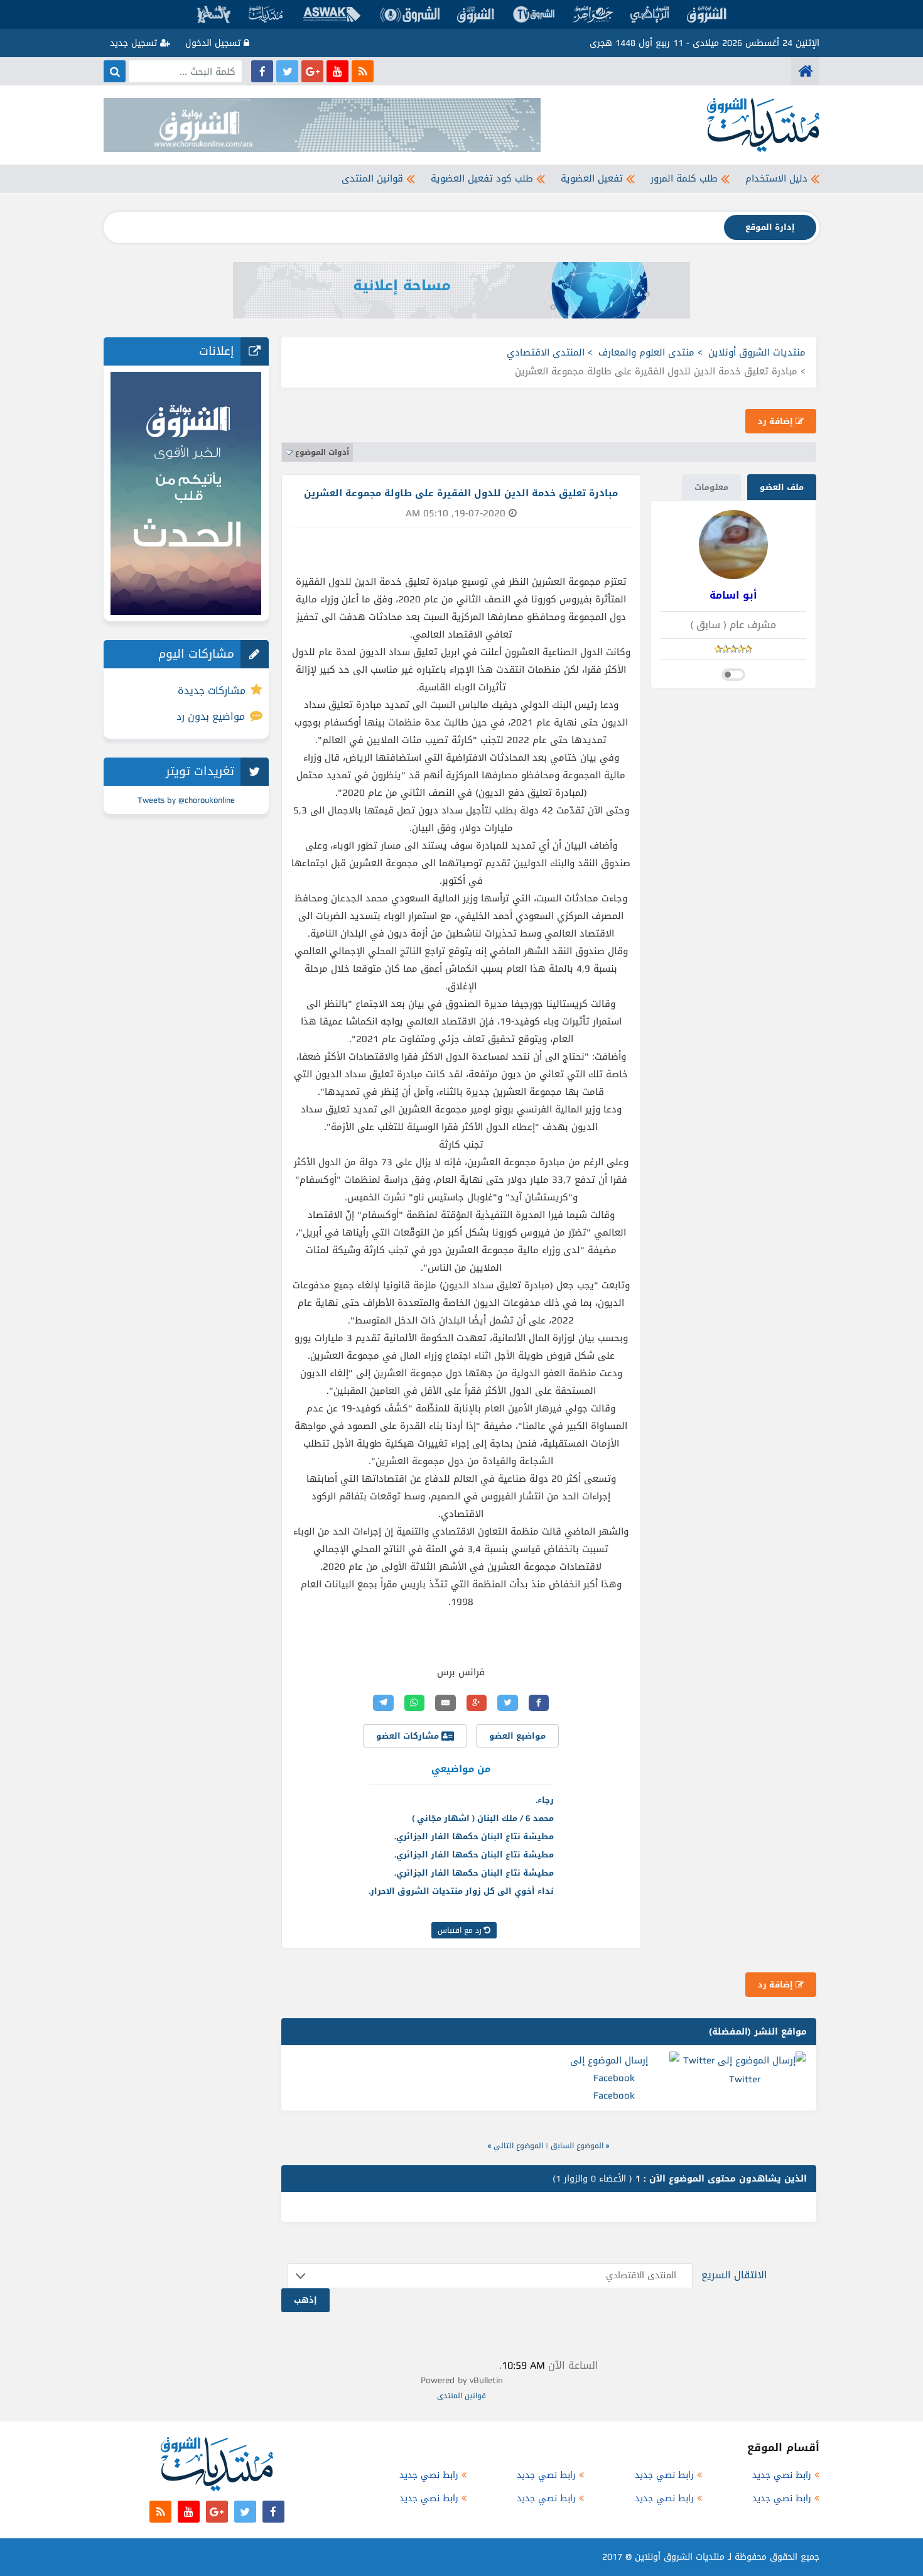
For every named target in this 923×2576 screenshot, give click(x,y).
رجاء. (545, 1800)
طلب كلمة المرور (684, 178)
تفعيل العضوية (592, 178)
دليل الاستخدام (776, 178)
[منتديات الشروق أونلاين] (805, 71)
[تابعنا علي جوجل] (312, 71)
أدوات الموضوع (322, 452)
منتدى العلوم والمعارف (646, 352)
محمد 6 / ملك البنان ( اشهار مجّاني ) (483, 1818)
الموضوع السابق (577, 2146)
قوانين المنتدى (372, 178)
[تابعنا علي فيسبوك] (262, 71)
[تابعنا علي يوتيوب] (337, 71)
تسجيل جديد (135, 43)
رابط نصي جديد (782, 2475)
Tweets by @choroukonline (186, 800)
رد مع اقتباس (461, 1930)
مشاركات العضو (409, 1736)
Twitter (745, 2079)
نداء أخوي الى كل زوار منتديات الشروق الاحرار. (461, 1891)
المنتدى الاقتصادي (546, 352)
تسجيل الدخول (214, 43)
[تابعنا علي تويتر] (287, 71)
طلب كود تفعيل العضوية (482, 178)
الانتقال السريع (734, 2275)
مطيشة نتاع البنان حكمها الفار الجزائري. (474, 1836)
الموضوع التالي (518, 2146)
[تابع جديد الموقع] (363, 71)
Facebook (614, 2095)
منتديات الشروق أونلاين (757, 352)
